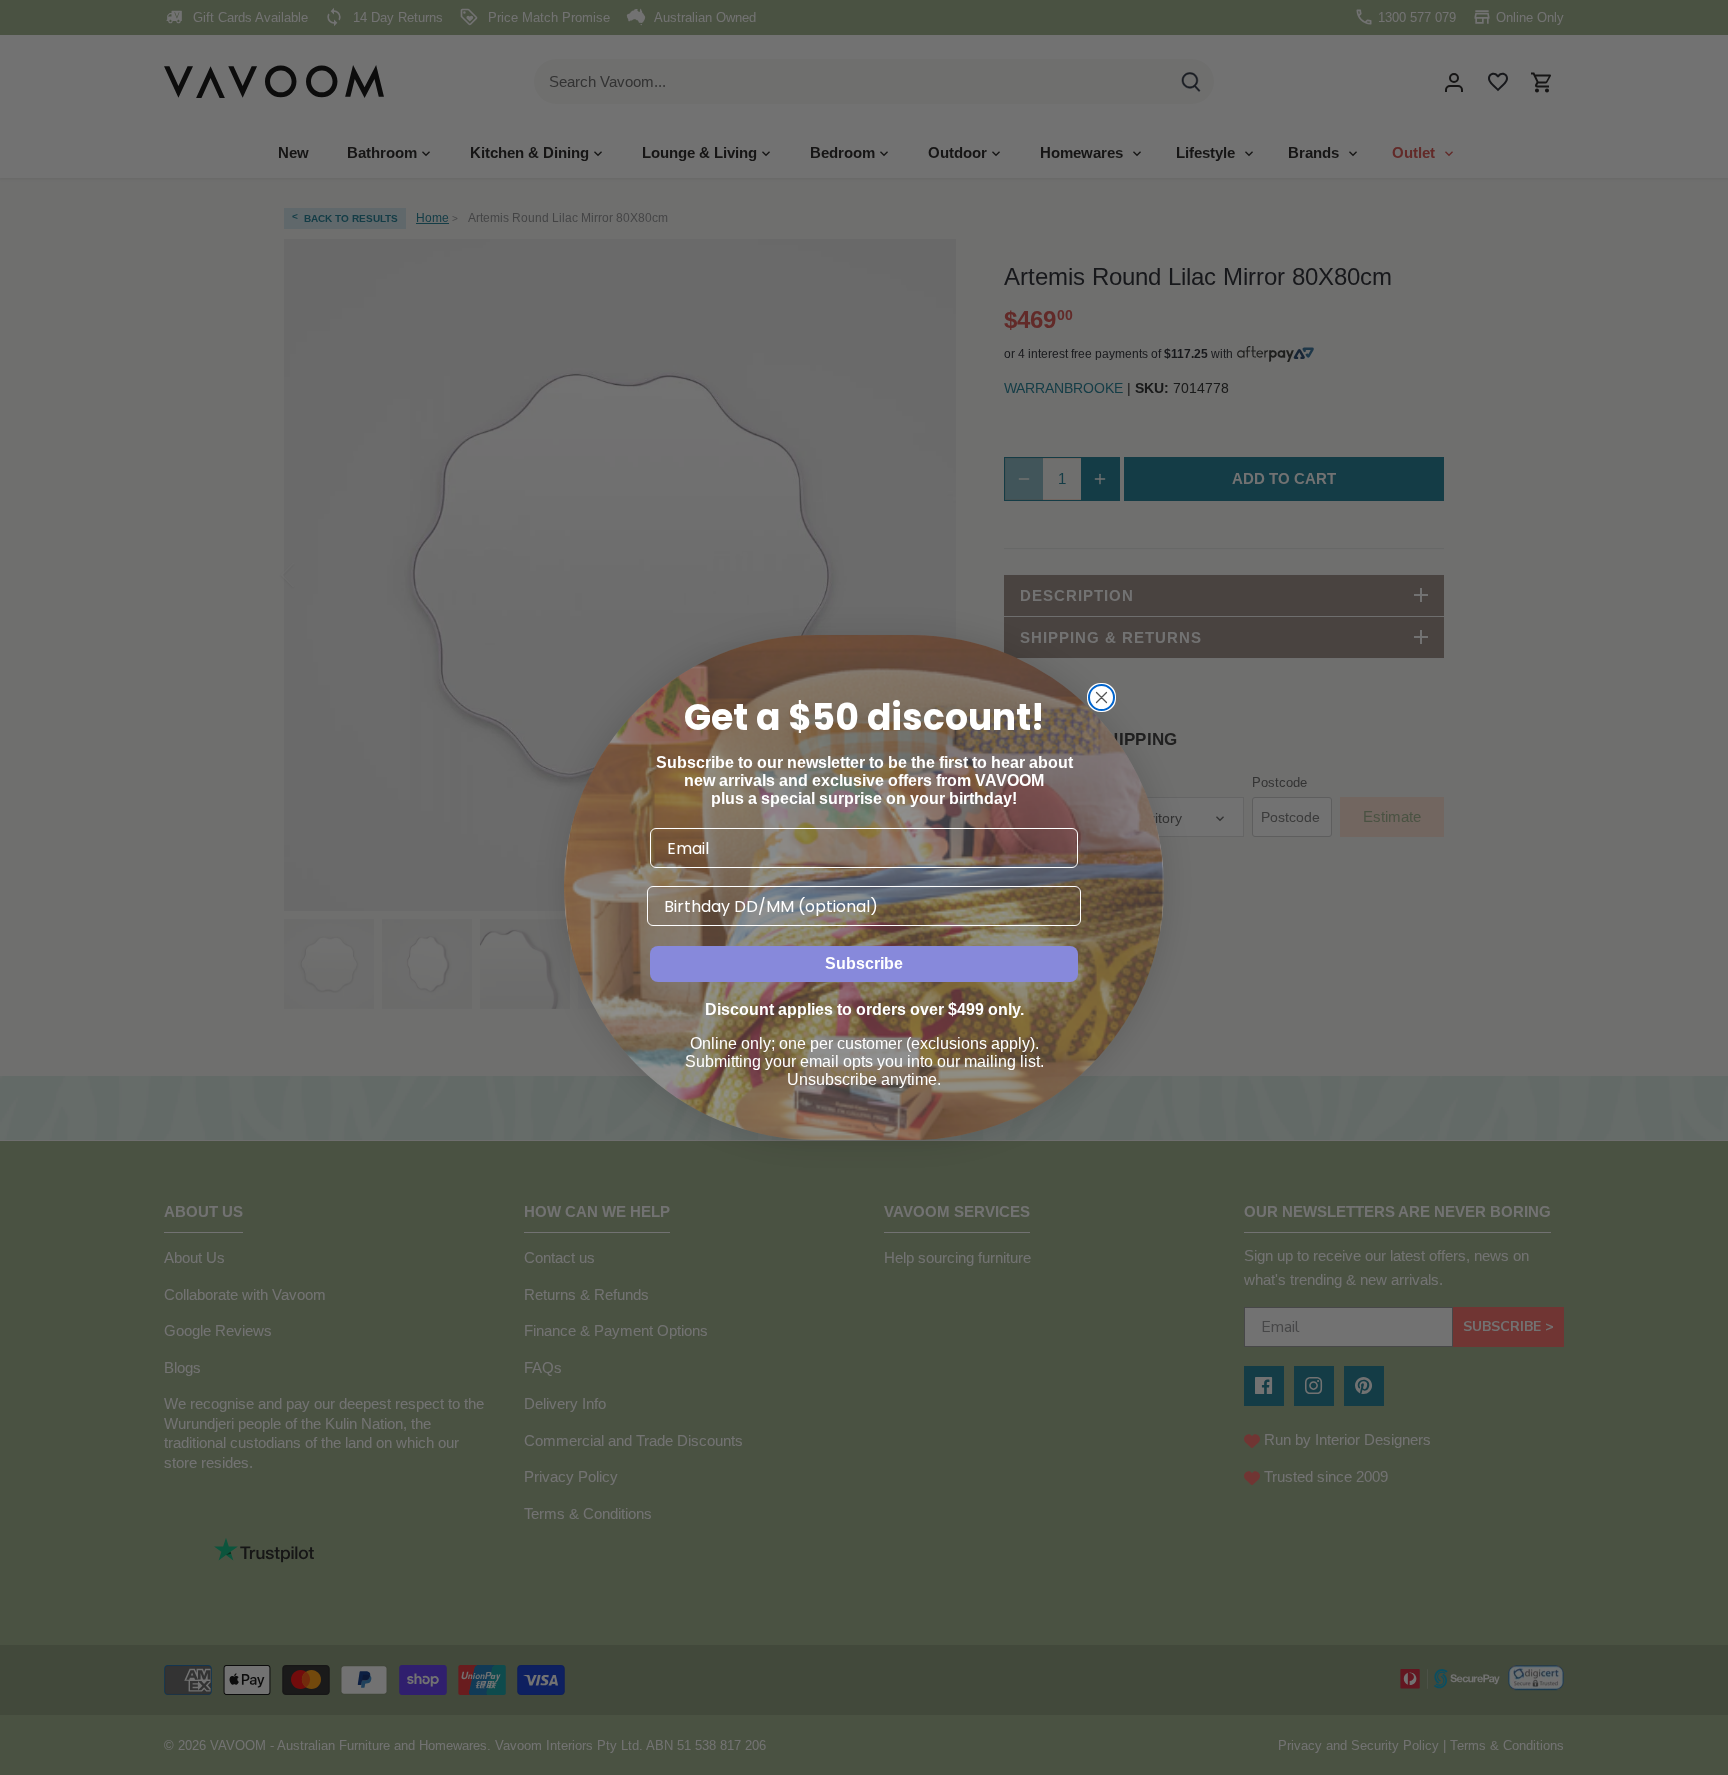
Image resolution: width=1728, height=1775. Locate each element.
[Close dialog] (1101, 697)
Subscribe (864, 963)
